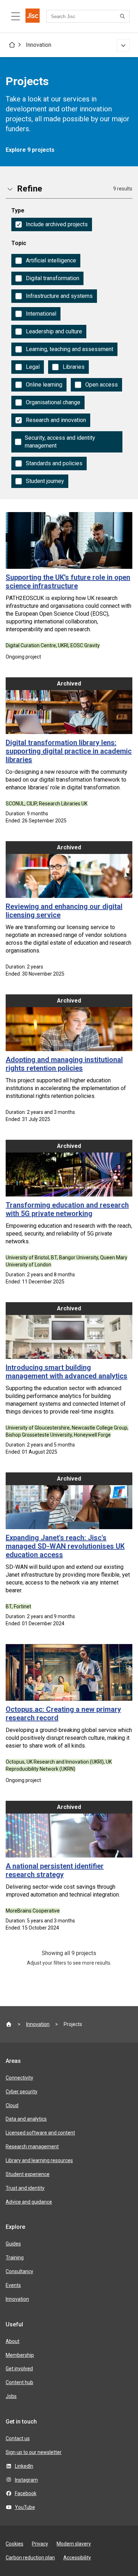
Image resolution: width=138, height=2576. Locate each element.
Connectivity (19, 2078)
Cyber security (22, 2092)
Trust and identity (25, 2188)
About (13, 2341)
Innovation (39, 45)
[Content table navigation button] (16, 16)
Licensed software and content (40, 2133)
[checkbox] (52, 224)
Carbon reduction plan (30, 2558)
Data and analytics (26, 2119)
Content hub (19, 2382)
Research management (32, 2147)
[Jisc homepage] (33, 16)
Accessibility (77, 2558)
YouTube (25, 2507)
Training (15, 2258)
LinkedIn (24, 2466)
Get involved (19, 2369)
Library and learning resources (39, 2160)
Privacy (40, 2544)
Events (13, 2285)
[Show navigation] (123, 45)
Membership (20, 2355)
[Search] (123, 16)
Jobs (11, 2396)
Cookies (15, 2544)
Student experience (28, 2174)
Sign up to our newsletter (34, 2452)
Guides (13, 2244)
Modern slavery (74, 2544)
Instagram (26, 2480)
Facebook (26, 2493)
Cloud (12, 2105)
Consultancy (19, 2271)
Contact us (18, 2438)
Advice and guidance (29, 2202)
